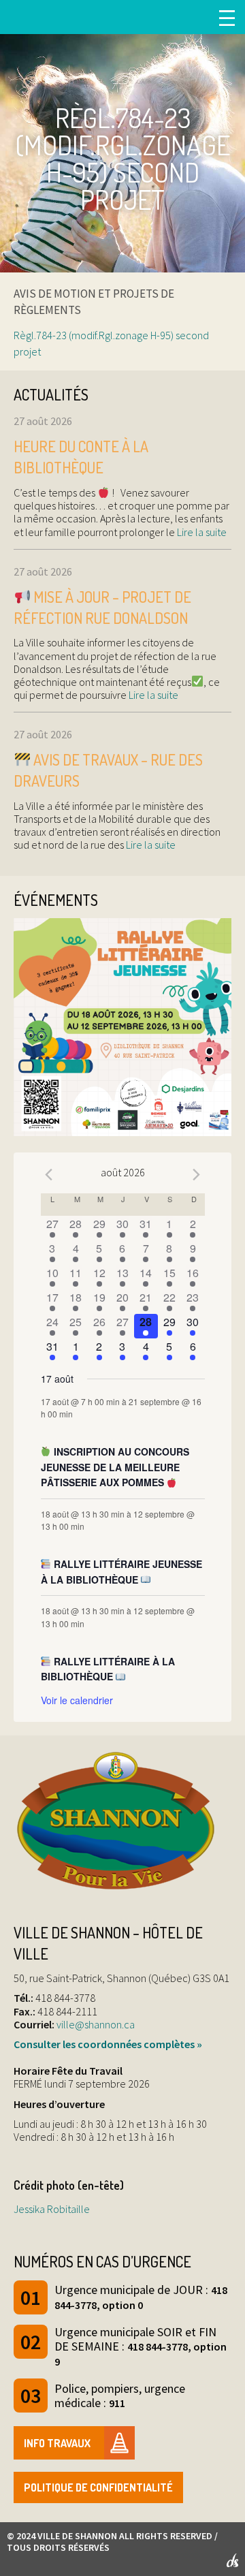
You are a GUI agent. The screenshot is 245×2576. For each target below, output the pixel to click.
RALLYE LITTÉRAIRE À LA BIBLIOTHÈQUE (108, 1669)
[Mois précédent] (49, 1174)
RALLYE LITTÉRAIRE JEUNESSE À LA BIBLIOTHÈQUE (122, 1572)
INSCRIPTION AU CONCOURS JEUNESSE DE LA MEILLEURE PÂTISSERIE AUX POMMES (115, 1467)
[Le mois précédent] (197, 1174)
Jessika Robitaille (52, 2209)
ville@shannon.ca (96, 2024)
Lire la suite (201, 532)
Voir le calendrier (77, 1700)
